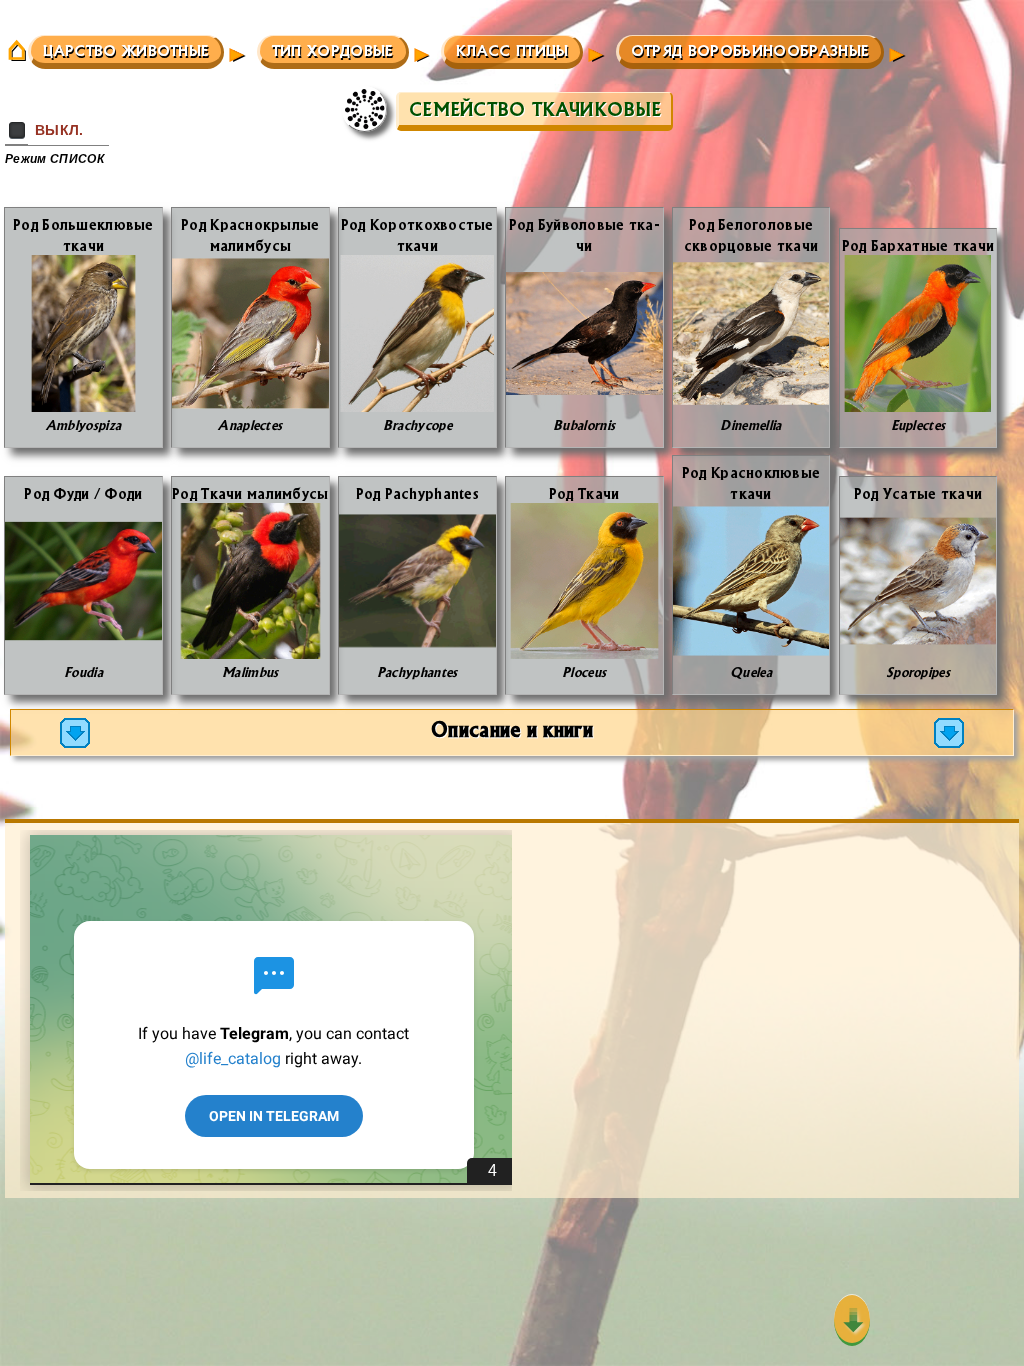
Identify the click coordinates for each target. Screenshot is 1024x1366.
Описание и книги (512, 728)
